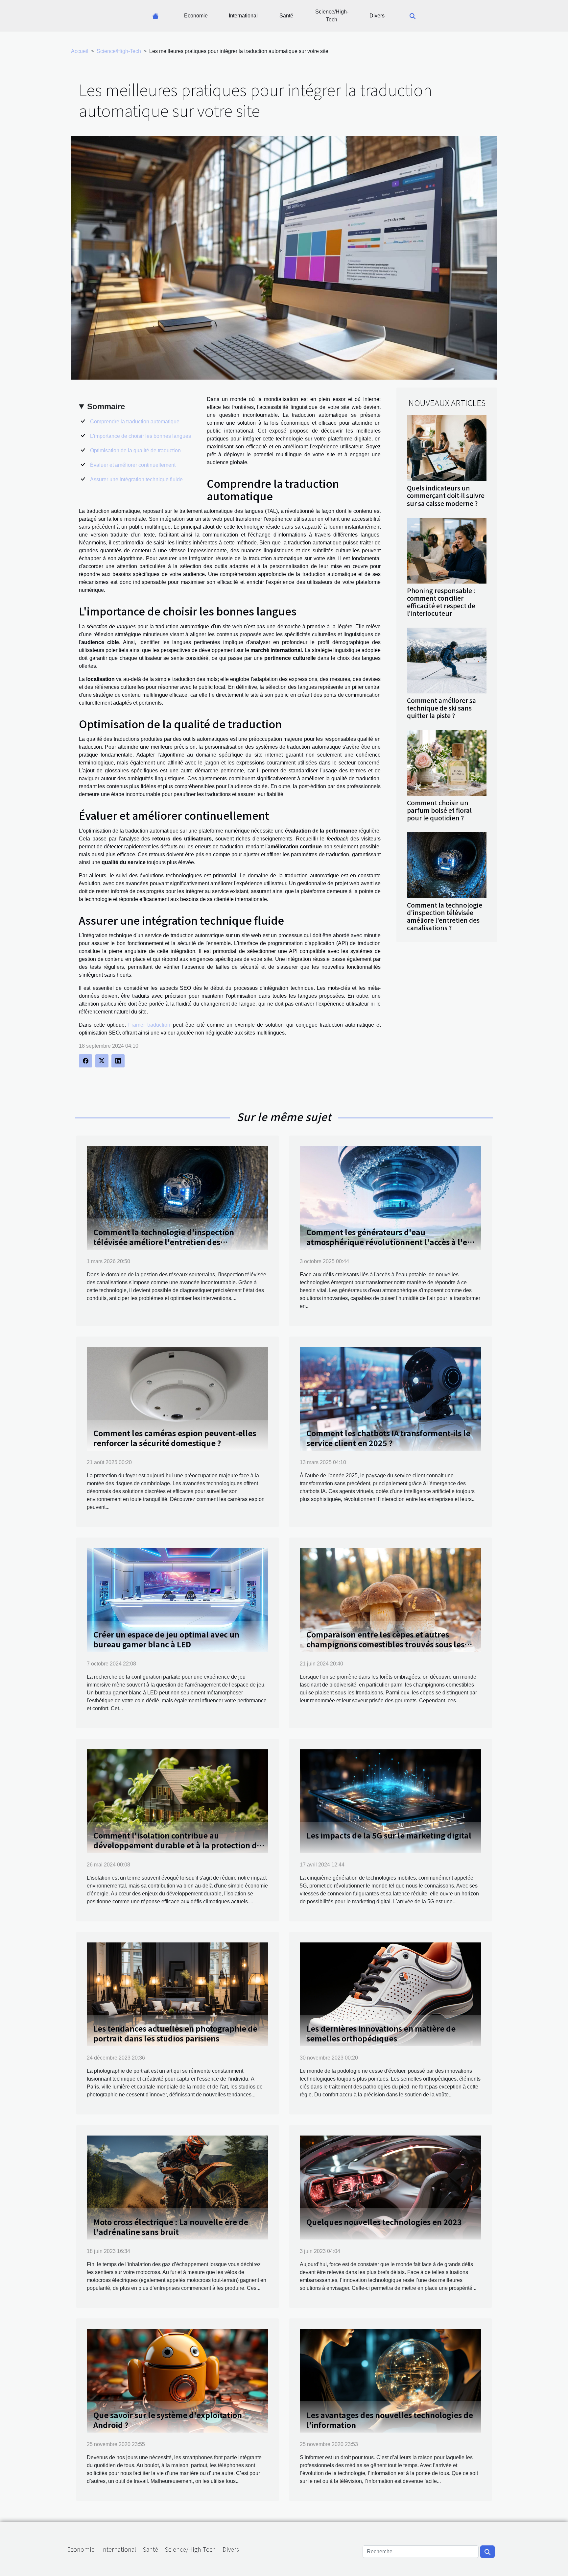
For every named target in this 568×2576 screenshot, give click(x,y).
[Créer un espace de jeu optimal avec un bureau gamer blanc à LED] (177, 1600)
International (243, 16)
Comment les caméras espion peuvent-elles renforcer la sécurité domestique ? (175, 1438)
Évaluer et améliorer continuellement (133, 465)
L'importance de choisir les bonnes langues (141, 436)
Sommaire (106, 406)
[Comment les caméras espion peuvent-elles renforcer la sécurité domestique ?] (177, 1399)
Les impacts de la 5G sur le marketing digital (389, 1835)
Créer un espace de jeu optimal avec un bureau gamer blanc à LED (166, 1639)
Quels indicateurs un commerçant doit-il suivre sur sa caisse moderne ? (446, 495)
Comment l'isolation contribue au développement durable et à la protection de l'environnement (177, 1845)
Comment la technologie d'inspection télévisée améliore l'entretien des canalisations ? (445, 916)
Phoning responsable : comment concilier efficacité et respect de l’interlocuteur (441, 602)
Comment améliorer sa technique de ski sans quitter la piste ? (441, 708)
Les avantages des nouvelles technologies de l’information (390, 2420)
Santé (286, 16)
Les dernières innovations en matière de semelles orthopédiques (381, 2033)
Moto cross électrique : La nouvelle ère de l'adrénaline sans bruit (171, 2227)
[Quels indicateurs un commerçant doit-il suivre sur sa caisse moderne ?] (447, 448)
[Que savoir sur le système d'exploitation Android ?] (177, 2380)
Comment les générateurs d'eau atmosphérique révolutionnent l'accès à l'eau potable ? (391, 1242)
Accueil (80, 51)
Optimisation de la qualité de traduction (135, 450)
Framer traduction (149, 1025)
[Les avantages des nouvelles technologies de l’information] (390, 2380)
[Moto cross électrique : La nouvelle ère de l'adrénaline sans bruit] (177, 2187)
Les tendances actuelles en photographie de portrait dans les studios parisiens (175, 2033)
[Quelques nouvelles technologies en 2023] (390, 2187)
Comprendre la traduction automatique (135, 422)
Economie (196, 16)
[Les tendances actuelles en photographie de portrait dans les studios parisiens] (177, 1994)
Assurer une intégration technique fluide (136, 479)
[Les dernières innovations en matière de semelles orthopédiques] (390, 1994)
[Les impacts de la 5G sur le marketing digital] (390, 1801)
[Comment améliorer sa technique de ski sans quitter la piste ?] (447, 660)
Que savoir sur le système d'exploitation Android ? (168, 2420)
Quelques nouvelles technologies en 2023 (384, 2222)
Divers (377, 16)
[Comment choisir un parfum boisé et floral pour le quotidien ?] (447, 762)
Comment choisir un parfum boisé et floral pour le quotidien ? (439, 810)
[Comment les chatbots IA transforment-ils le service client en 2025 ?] (390, 1399)
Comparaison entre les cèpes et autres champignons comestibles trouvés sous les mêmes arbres (385, 1644)
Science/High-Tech (332, 16)
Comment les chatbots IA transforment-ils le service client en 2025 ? (388, 1438)
